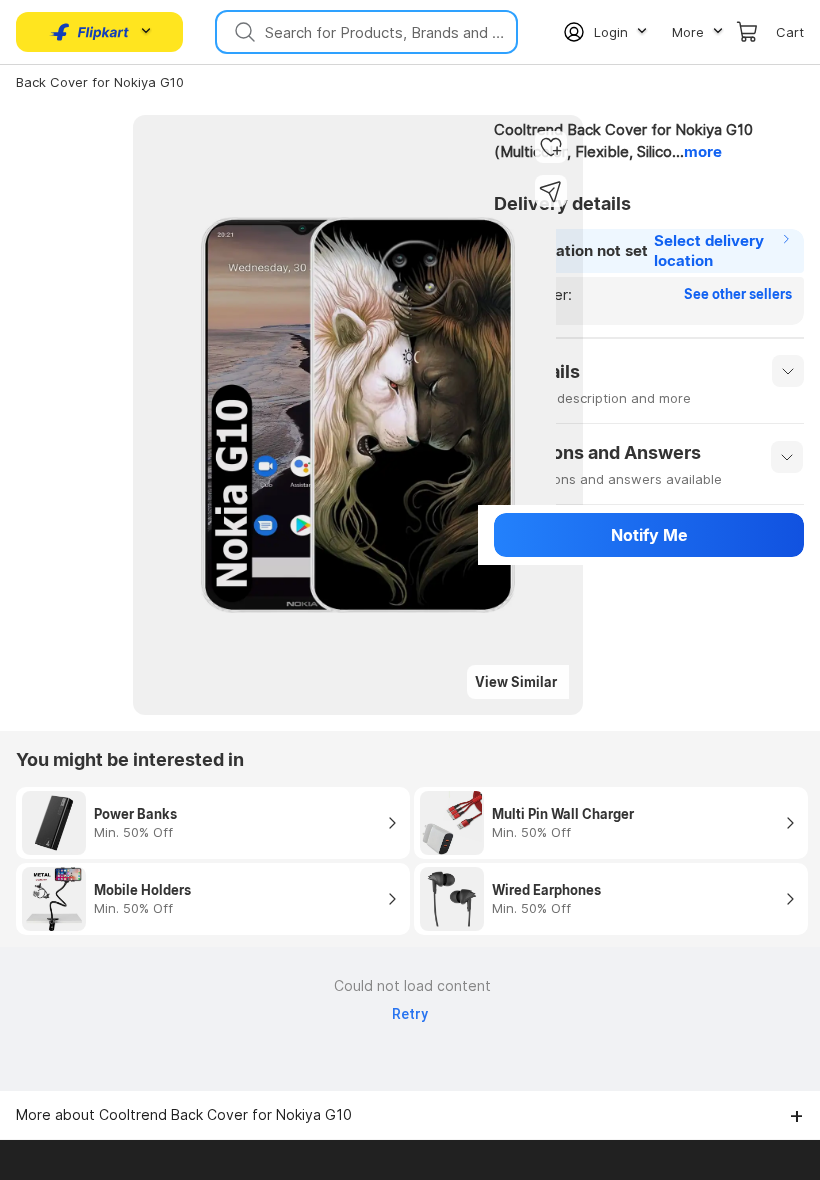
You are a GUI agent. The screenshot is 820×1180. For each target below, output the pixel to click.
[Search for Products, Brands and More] (243, 32)
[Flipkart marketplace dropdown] (90, 32)
